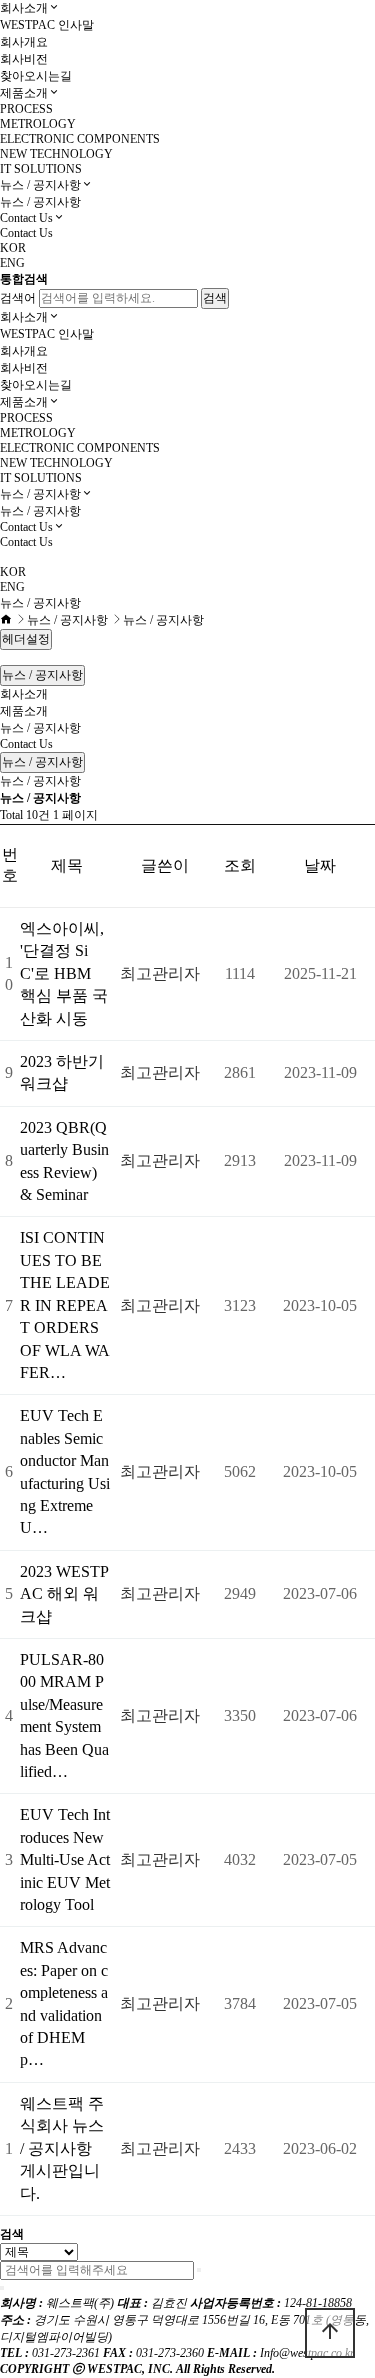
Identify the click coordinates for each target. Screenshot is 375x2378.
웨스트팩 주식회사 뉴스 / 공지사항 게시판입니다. (62, 2148)
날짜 (320, 865)
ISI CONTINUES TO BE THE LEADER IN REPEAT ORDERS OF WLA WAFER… (65, 1304)
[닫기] (2, 2288)
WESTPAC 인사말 (47, 25)
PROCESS (26, 109)
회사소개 (24, 8)
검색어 (18, 298)
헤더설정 (26, 639)
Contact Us (26, 218)
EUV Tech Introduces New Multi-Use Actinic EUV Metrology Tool (65, 1859)
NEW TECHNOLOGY (56, 154)
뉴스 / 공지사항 (40, 185)
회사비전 (24, 59)
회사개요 (24, 42)
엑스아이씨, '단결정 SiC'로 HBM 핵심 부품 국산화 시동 (64, 973)
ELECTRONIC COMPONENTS (80, 139)
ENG (12, 263)
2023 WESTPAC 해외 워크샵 (64, 1594)
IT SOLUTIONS (41, 169)
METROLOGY (38, 124)
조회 (240, 865)
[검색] (199, 2270)
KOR (13, 248)
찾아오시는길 (36, 76)
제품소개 (24, 93)
